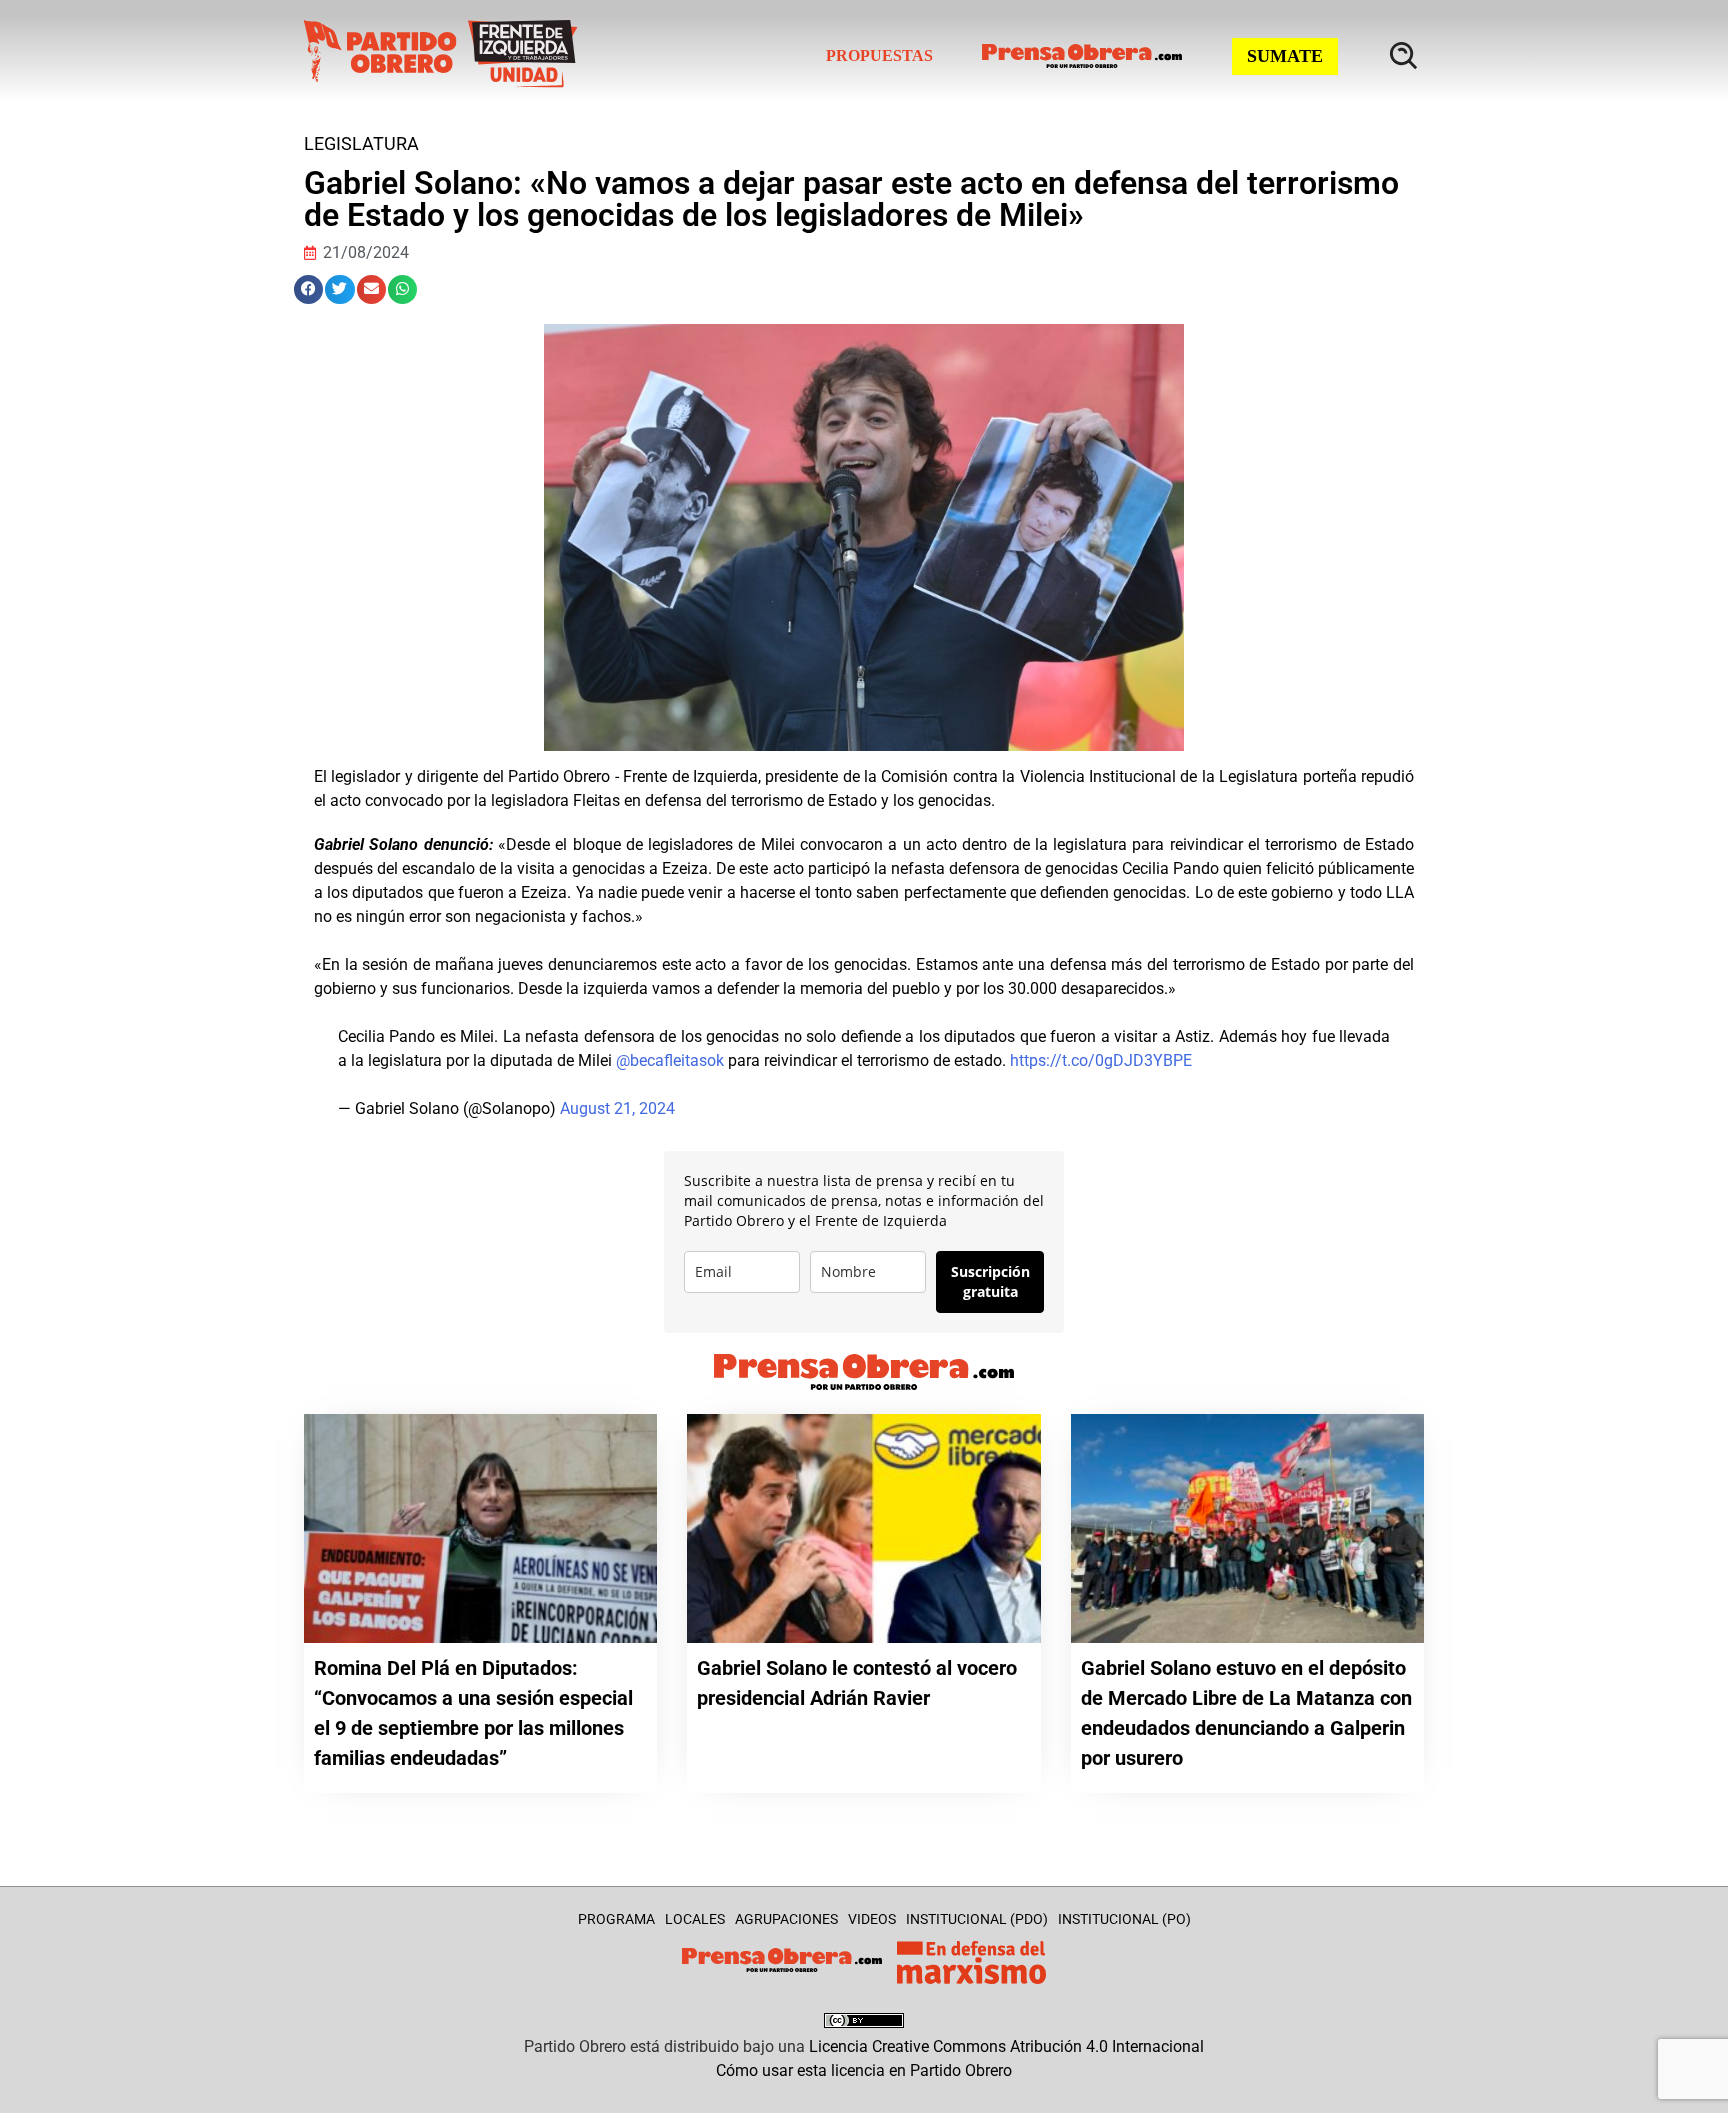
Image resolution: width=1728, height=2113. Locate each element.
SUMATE (1285, 56)
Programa (616, 1919)
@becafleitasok (670, 1060)
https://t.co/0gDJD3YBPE (1101, 1060)
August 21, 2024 (617, 1108)
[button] (308, 289)
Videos (872, 1919)
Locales (695, 1919)
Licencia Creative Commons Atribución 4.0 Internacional (1006, 2046)
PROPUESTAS (879, 55)
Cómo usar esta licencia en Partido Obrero (864, 2070)
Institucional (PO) (1124, 1919)
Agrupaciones (786, 1919)
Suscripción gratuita (990, 1281)
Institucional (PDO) (977, 1919)
